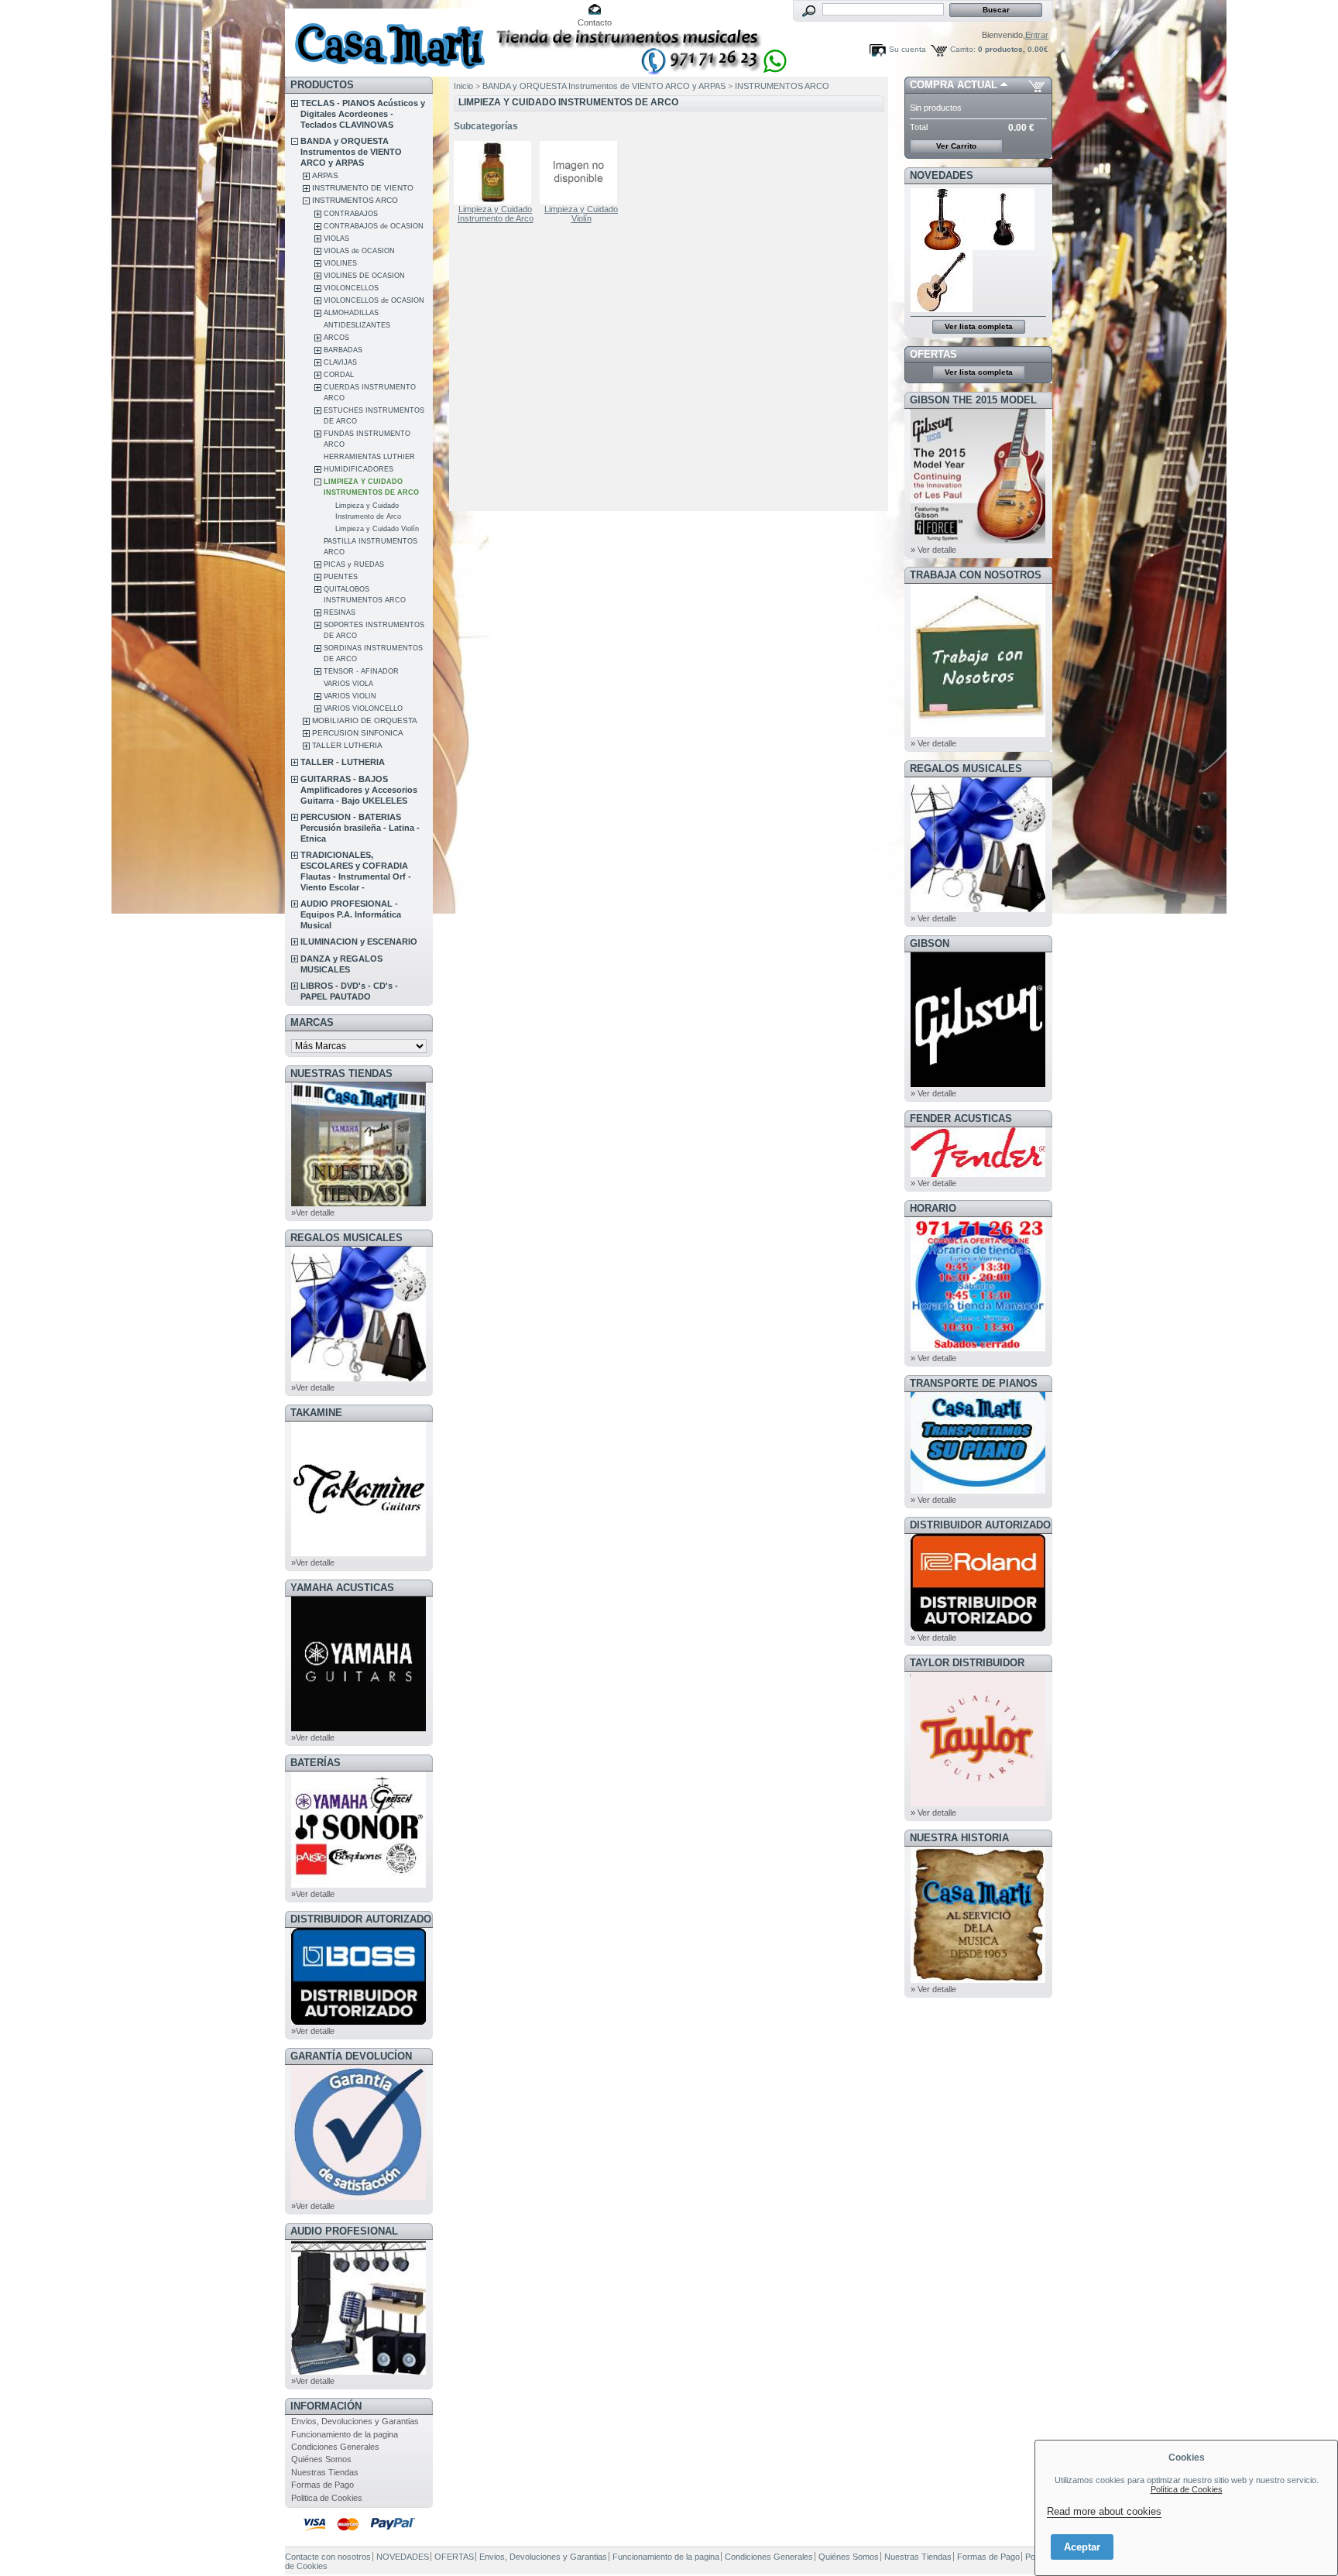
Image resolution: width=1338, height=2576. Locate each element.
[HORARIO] (978, 1349)
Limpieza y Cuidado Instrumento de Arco (496, 214)
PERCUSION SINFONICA (358, 733)
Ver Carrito (956, 146)
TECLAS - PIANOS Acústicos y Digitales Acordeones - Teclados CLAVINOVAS (363, 114)
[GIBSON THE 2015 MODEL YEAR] (978, 540)
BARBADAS (343, 350)
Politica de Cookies (327, 2498)
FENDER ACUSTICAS (961, 1118)
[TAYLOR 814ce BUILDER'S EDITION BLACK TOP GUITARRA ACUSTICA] (1004, 247)
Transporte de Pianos (974, 1383)
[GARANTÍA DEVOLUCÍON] (359, 2197)
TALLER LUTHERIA (347, 745)
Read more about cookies (1104, 2511)
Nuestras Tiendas (325, 2472)
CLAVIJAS (340, 362)
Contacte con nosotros (328, 2557)
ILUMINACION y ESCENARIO (359, 942)
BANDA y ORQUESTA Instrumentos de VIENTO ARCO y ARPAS (351, 152)
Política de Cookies (1187, 2489)
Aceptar (1082, 2547)
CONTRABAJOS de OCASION (374, 226)
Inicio (463, 86)
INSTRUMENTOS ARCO (355, 200)
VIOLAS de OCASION (359, 251)
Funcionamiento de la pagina (345, 2434)
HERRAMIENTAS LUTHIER (369, 457)
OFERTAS (933, 354)
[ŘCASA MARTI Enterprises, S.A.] (387, 38)
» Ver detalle (933, 550)
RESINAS (340, 612)
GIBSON (930, 943)
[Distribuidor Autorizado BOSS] (359, 2022)
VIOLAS (336, 238)
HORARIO (933, 1208)
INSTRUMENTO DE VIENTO (363, 188)
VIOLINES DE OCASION (364, 276)
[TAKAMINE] (359, 1553)
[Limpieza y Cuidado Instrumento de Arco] (496, 173)
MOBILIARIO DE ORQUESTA (365, 720)
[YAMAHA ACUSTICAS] (359, 1728)
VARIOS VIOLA (348, 684)
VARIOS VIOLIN (350, 696)
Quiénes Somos (321, 2459)
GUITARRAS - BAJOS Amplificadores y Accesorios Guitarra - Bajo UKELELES (359, 790)
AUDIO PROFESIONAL (344, 2231)
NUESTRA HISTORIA (959, 1838)
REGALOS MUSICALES (347, 1238)
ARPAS (325, 175)
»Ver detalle (313, 1213)
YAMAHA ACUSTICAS (342, 1588)
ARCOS (336, 338)
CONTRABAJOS (351, 214)
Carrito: (963, 49)
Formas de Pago (322, 2485)
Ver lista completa (979, 326)
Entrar (1037, 35)
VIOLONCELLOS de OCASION (374, 300)
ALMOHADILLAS (351, 313)
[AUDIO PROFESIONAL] (359, 2372)
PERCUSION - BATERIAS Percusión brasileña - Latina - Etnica (360, 828)
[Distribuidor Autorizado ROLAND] (978, 1628)
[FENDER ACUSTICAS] (978, 1174)
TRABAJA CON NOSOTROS (976, 575)
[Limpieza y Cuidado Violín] (582, 173)
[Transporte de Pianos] (978, 1490)
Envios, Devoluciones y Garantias (355, 2421)
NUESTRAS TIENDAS (341, 1074)
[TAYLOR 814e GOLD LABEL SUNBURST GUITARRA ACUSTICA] (942, 247)
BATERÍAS (316, 1763)
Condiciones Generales (335, 2447)
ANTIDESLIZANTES (357, 325)
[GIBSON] (978, 1084)
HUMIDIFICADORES (359, 469)
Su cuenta (907, 49)
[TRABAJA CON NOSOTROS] (978, 734)
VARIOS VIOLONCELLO (363, 708)
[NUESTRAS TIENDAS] (359, 1203)
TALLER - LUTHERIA (343, 762)
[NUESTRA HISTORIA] (978, 1980)
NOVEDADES (942, 175)
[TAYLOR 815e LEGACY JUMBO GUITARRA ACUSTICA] (942, 309)
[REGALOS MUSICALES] (359, 1378)
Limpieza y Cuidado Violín (377, 529)
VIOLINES (340, 263)
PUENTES (341, 577)
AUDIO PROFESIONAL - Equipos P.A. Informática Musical (351, 914)
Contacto (595, 22)
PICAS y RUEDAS (354, 564)
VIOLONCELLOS (351, 288)
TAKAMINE (316, 1413)
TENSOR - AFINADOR (361, 671)
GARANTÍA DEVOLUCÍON (351, 2056)
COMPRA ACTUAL (954, 85)
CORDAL (339, 375)
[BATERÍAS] (359, 1885)
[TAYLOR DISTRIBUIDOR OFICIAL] (978, 1803)
